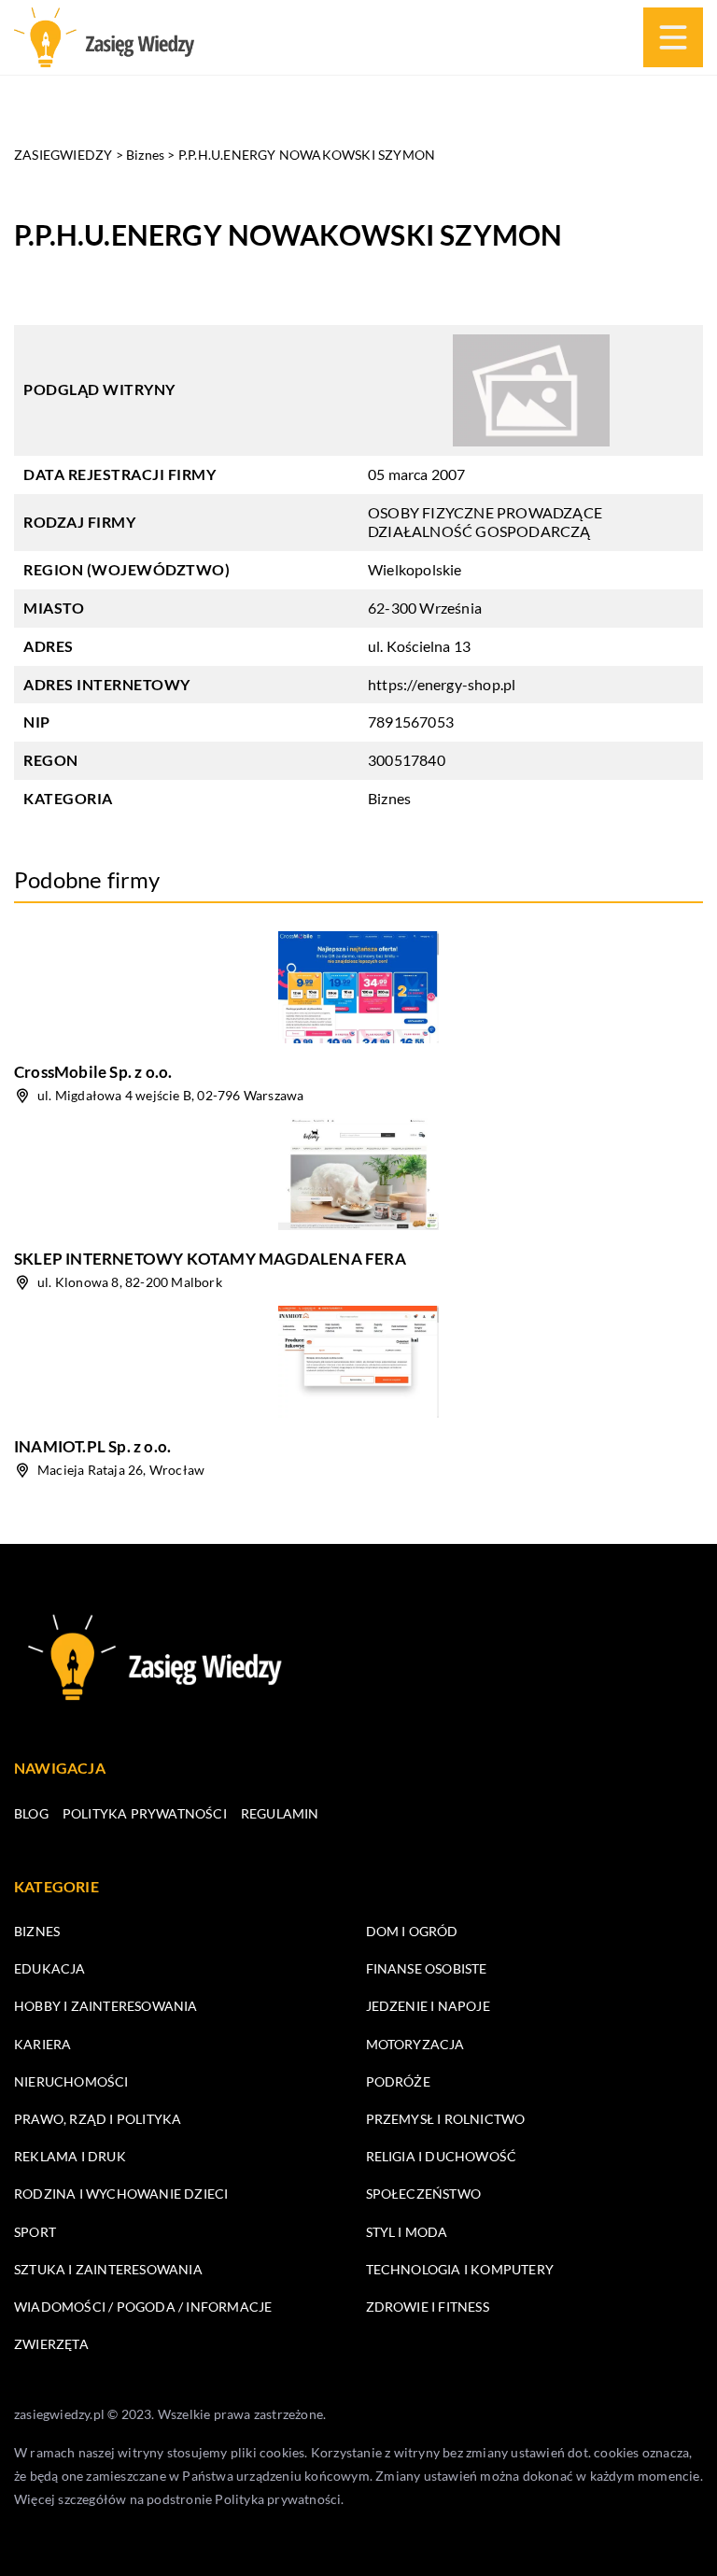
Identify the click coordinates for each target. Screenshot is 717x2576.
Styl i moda (407, 2232)
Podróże (398, 2081)
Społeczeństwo (424, 2194)
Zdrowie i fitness (428, 2307)
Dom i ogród (412, 1931)
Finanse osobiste (427, 1968)
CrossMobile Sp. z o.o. (93, 1072)
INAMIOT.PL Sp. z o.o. (92, 1446)
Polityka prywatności (145, 1813)
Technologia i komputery (460, 2269)
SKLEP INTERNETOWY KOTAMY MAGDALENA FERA (210, 1259)
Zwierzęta (51, 2344)
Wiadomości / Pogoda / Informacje (143, 2307)
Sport (35, 2232)
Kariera (42, 2044)
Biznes (389, 798)
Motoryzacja (415, 2044)
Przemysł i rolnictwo (446, 2119)
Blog (31, 1813)
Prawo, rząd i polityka (98, 2119)
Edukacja (50, 1968)
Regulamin (280, 1813)
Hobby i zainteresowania (106, 2006)
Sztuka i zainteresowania (108, 2269)
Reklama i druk (70, 2156)
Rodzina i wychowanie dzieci (121, 2194)
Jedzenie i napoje (428, 2006)
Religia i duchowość (442, 2156)
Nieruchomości (71, 2081)
